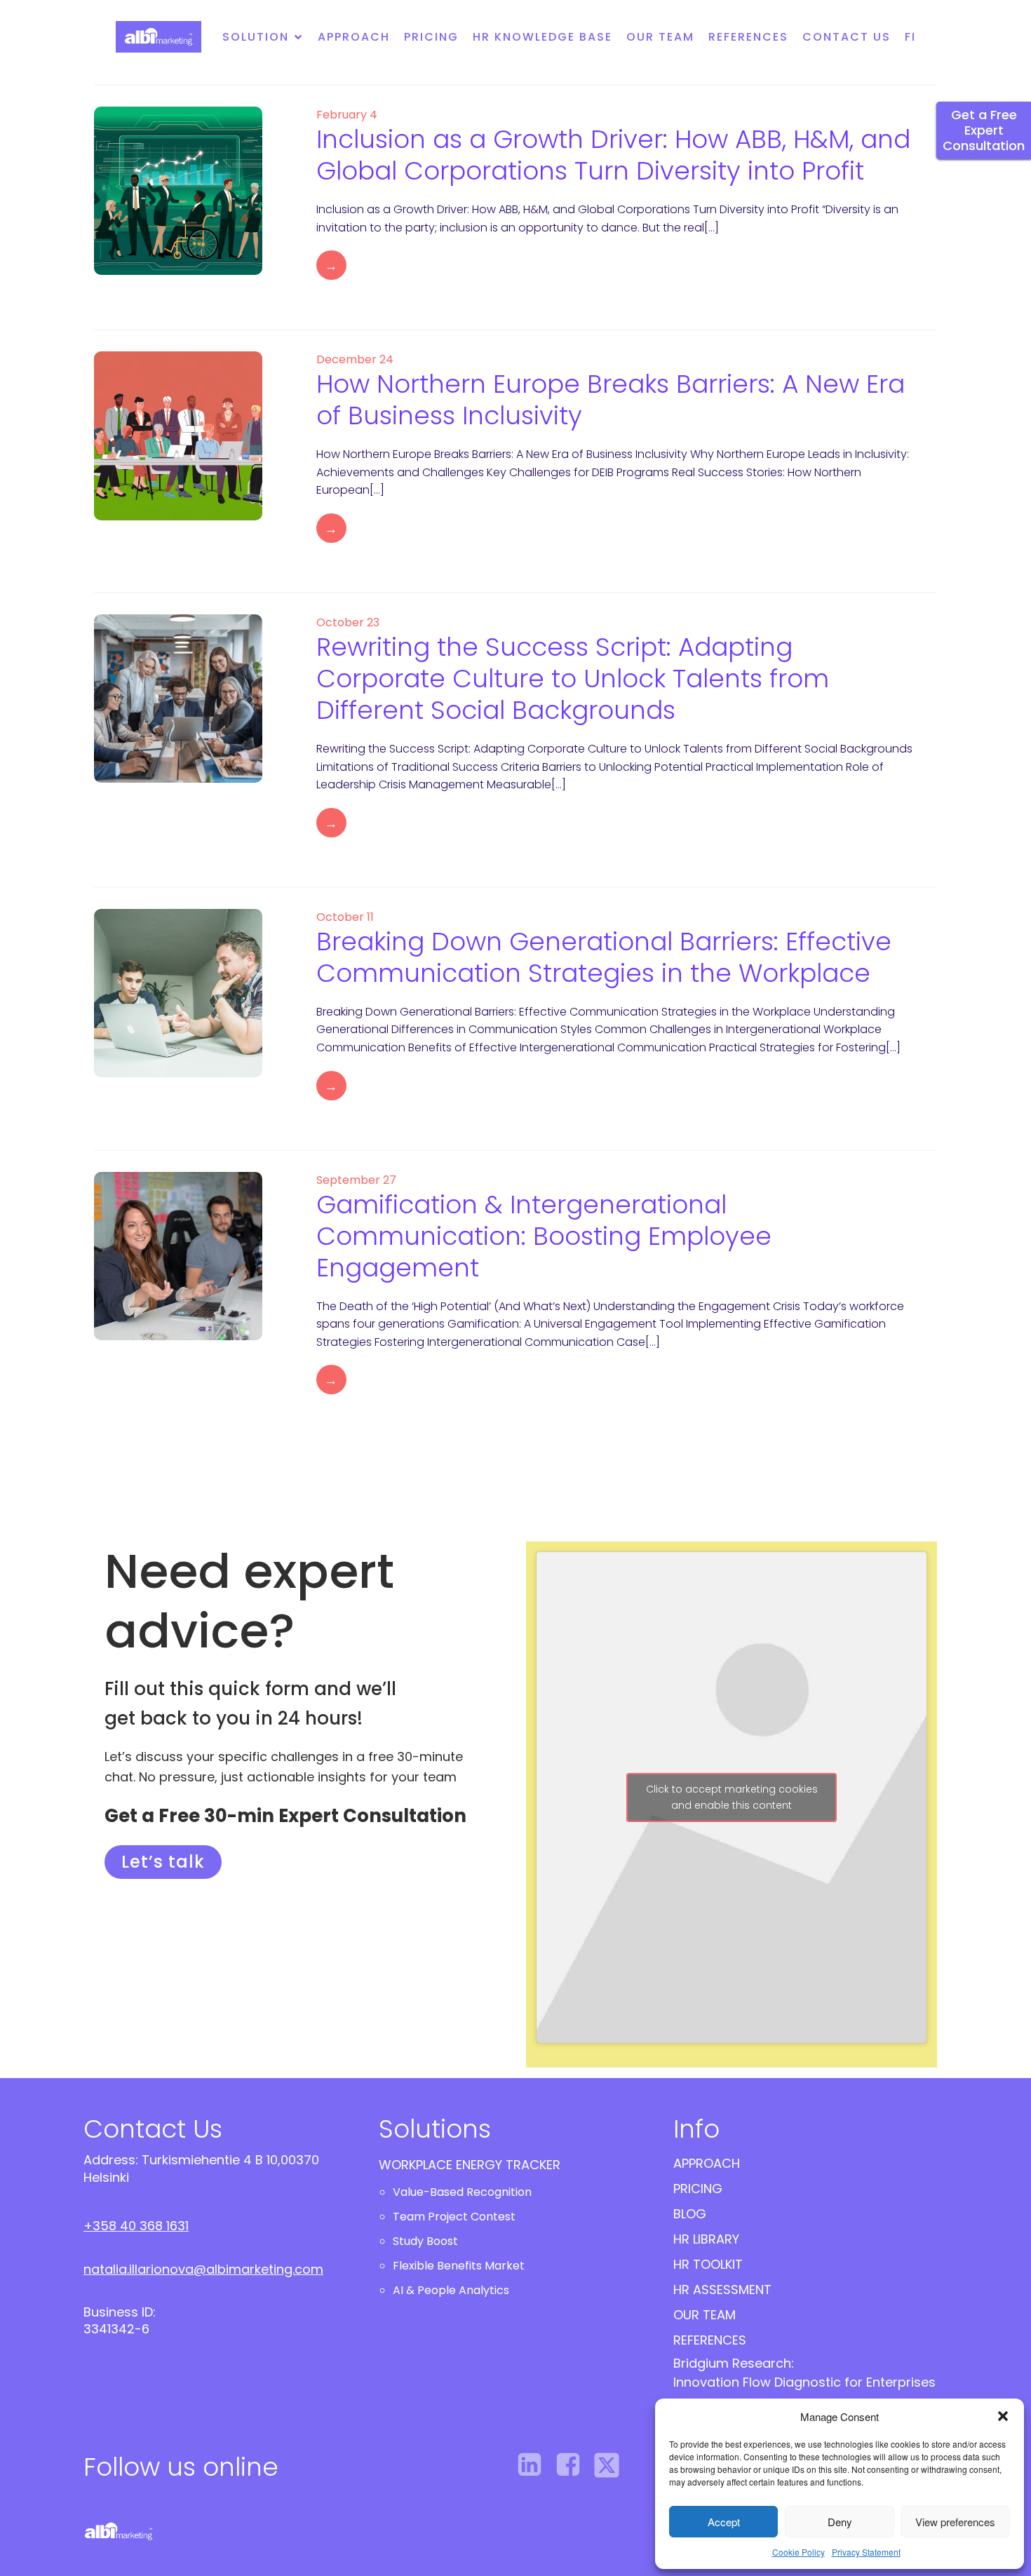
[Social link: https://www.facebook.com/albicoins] (573, 2465)
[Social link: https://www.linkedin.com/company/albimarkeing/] (535, 2465)
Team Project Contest (454, 2217)
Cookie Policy (798, 2552)
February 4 (347, 115)
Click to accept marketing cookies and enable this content (732, 1797)
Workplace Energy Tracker (470, 2165)
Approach (354, 37)
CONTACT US (847, 37)
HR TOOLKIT (708, 2264)
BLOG (690, 2214)
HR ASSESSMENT (722, 2290)
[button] (1003, 2416)
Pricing (431, 37)
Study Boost (425, 2241)
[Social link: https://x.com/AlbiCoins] (612, 2465)
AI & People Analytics (451, 2290)
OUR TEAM (705, 2315)
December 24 (355, 359)
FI (910, 37)
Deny (840, 2522)
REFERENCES (748, 37)
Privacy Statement (866, 2552)
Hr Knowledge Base (543, 37)
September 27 (356, 1180)
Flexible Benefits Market (459, 2266)
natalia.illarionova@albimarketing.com (203, 2269)
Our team (660, 37)
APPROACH (707, 2163)
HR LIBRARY (706, 2239)
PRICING (698, 2189)
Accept (724, 2522)
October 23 (348, 622)
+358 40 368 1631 (136, 2226)
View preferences (955, 2522)
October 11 (345, 917)
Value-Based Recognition (462, 2192)
